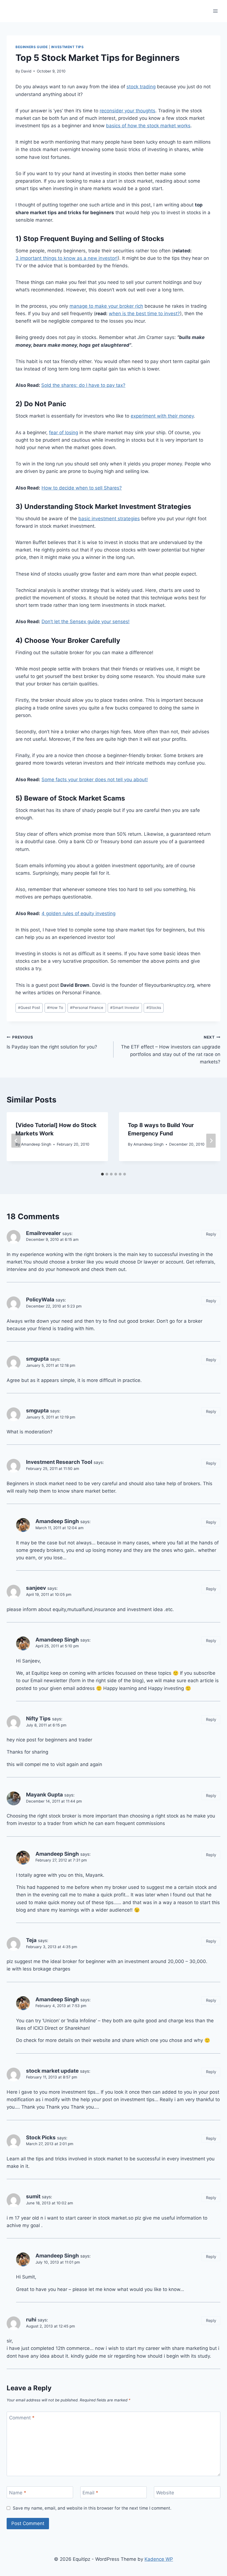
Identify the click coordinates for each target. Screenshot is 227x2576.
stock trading (141, 87)
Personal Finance (87, 1008)
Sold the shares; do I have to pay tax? (83, 385)
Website (165, 2493)
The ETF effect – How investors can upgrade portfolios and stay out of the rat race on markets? (171, 1050)
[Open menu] (215, 11)
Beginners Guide (32, 47)
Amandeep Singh (36, 1144)
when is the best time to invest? (144, 314)
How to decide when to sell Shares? (82, 488)
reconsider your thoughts (127, 111)
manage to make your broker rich (106, 306)
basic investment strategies (109, 519)
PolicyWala (40, 1300)
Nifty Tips (38, 1719)
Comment (22, 2418)
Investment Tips (68, 47)
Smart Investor (125, 1008)
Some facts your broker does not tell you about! (95, 780)
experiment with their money (162, 416)
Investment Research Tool (59, 1462)
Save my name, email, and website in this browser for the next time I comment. (92, 2508)
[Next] (211, 1141)
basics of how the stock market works (148, 126)
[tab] (102, 1174)
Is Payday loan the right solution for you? (52, 1042)
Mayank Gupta (44, 1795)
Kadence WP (159, 2559)
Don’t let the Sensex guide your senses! (86, 622)
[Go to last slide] (16, 1141)
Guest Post (29, 1008)
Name (18, 2493)
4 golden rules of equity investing (78, 913)
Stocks (154, 1008)
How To (55, 1008)
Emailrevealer (43, 1233)
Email (90, 2493)
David (26, 71)
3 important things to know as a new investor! (67, 258)
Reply (211, 1234)
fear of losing (64, 433)
